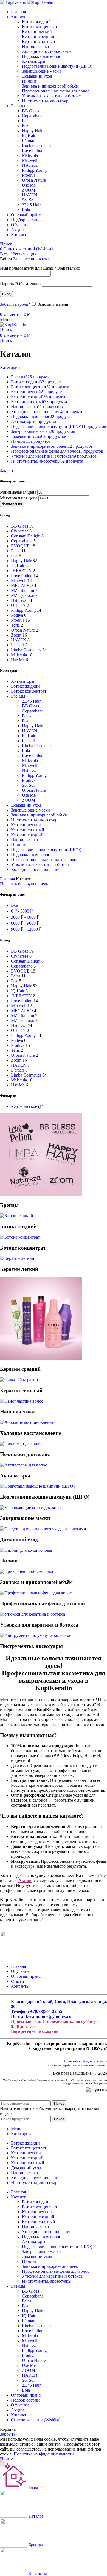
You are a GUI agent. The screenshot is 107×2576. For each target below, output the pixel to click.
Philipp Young (34, 170)
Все (14, 905)
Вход (6, 294)
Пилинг (29, 81)
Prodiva (29, 175)
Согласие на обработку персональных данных (76, 2065)
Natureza (30, 165)
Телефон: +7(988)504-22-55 (37, 2011)
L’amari (29, 140)
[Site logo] (14, 2)
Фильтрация (12, 504)
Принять (8, 2459)
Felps (27, 121)
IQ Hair (29, 136)
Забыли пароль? (15, 304)
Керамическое (24, 1106)
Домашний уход (37, 76)
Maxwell (30, 160)
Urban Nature (34, 180)
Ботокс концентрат (40, 27)
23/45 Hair (31, 205)
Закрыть (8, 470)
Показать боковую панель (24, 884)
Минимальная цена (18, 492)
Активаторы (34, 61)
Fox (25, 126)
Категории (10, 368)
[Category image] (41, 1194)
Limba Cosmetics (37, 145)
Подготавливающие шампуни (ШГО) (57, 66)
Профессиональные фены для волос (56, 91)
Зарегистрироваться (32, 259)
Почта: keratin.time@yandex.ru (41, 2016)
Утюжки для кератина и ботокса (52, 96)
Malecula (30, 155)
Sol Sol (28, 200)
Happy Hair (32, 131)
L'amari (29, 741)
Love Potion (33, 150)
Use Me (29, 185)
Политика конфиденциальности (86, 2061)
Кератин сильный (39, 41)
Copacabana (33, 116)
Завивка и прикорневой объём (50, 86)
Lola (26, 210)
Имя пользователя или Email (40, 268)
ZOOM (29, 190)
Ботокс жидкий (36, 22)
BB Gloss (30, 111)
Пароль (20, 284)
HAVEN (30, 195)
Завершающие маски (41, 71)
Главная (8, 879)
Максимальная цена (19, 498)
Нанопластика (35, 46)
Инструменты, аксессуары (47, 101)
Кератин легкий (37, 32)
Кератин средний (38, 36)
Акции (25, 1880)
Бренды (18, 696)
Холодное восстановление (47, 51)
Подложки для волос (41, 56)
